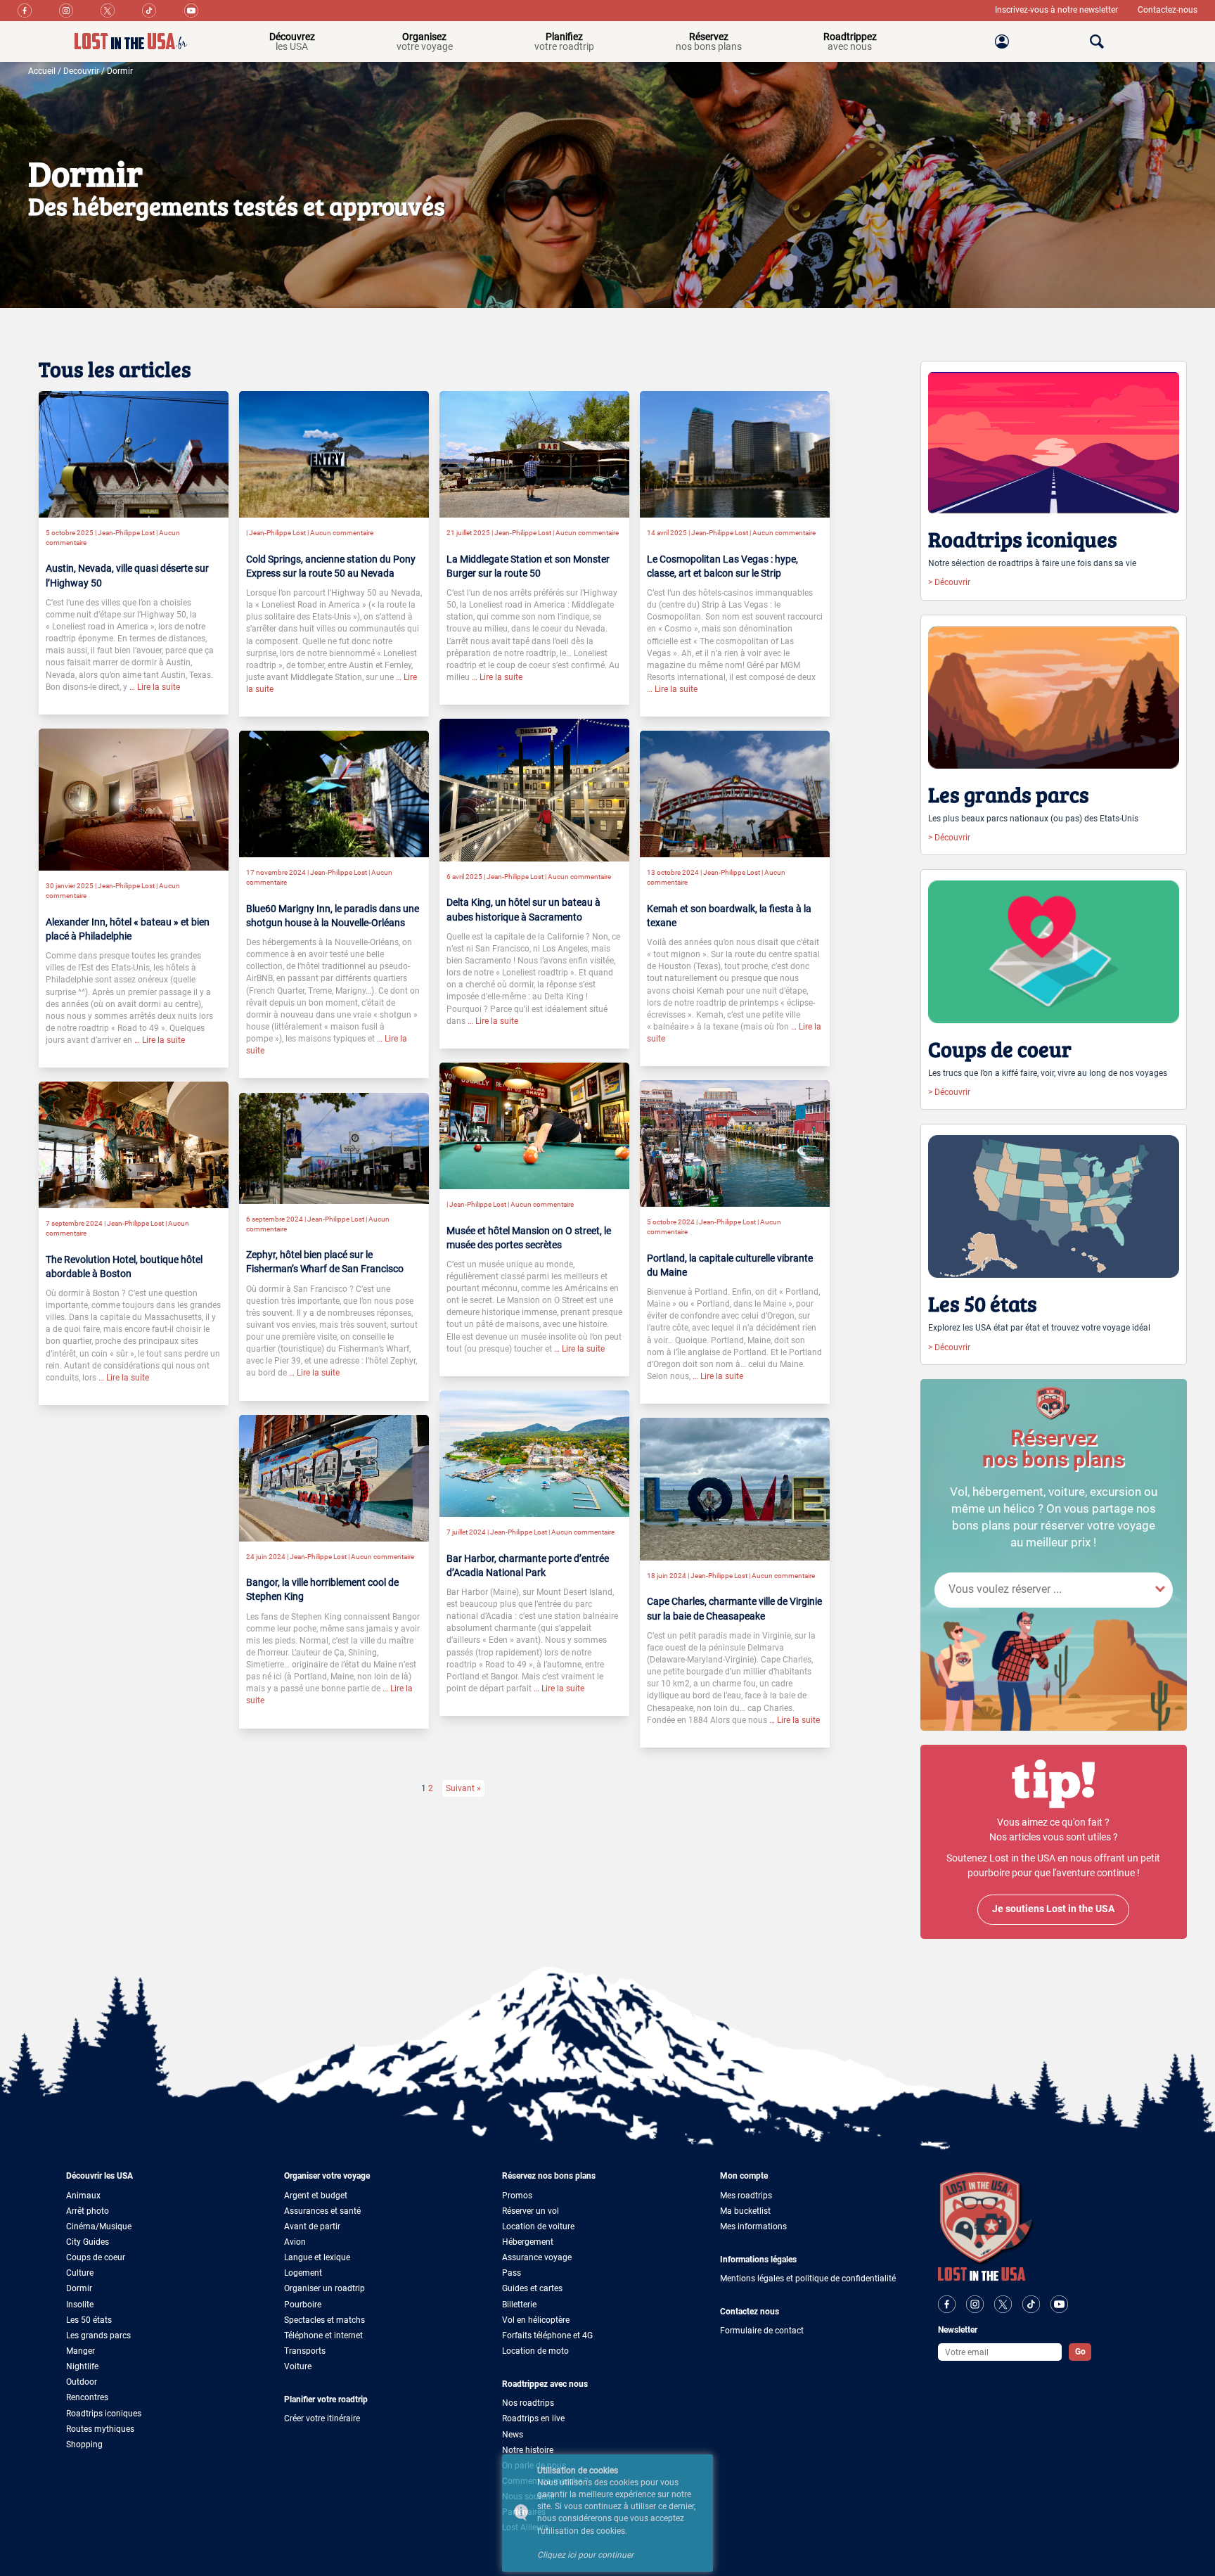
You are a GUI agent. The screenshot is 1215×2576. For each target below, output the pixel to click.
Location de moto (535, 2351)
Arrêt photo (88, 2211)
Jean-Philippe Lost (126, 533)
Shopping (84, 2444)
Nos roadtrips (528, 2403)
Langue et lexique (317, 2257)
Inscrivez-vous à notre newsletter (1057, 10)
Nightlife (82, 2366)
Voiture (298, 2366)
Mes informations (753, 2226)
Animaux (83, 2196)
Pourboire (303, 2305)
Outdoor (82, 2382)
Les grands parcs (98, 2335)
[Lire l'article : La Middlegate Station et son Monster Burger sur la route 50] (534, 454)
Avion (295, 2242)
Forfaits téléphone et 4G (547, 2335)
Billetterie (519, 2305)
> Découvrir (949, 582)
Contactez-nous (1168, 10)
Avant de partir (312, 2226)
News (513, 2435)
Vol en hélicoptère (536, 2320)
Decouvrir (81, 71)
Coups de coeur (96, 2257)
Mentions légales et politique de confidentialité (808, 2279)
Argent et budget (316, 2196)
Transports (305, 2351)
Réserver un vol (531, 2211)
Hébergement (528, 2242)
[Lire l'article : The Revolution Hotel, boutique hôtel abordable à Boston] (134, 1144)
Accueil (42, 71)
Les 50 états (89, 2320)
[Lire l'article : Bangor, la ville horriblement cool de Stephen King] (334, 1478)
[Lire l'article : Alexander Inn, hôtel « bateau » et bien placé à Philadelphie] (134, 799)
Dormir (120, 71)
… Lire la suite (154, 687)
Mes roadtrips (746, 2196)
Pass (512, 2273)
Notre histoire (528, 2450)
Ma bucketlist (745, 2211)
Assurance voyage (537, 2257)
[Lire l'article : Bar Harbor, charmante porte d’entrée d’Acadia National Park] (534, 1453)
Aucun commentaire (342, 533)
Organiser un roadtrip (324, 2288)
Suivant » (463, 1788)
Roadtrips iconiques (104, 2414)
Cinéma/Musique (99, 2226)
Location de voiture (538, 2226)
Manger (81, 2351)
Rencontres (87, 2397)
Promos (517, 2196)
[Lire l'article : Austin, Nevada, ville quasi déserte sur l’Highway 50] (134, 454)
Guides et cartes (532, 2288)
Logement (303, 2273)
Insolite (80, 2305)
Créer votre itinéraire (322, 2418)
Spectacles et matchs (324, 2320)
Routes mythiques (100, 2429)
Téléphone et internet (323, 2335)
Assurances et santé (322, 2211)
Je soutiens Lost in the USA (1053, 1909)
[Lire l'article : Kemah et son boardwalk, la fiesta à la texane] (735, 793)
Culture (80, 2273)
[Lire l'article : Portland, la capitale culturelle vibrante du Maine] (735, 1143)
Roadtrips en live (533, 2418)
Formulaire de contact (762, 2331)
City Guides (88, 2242)
